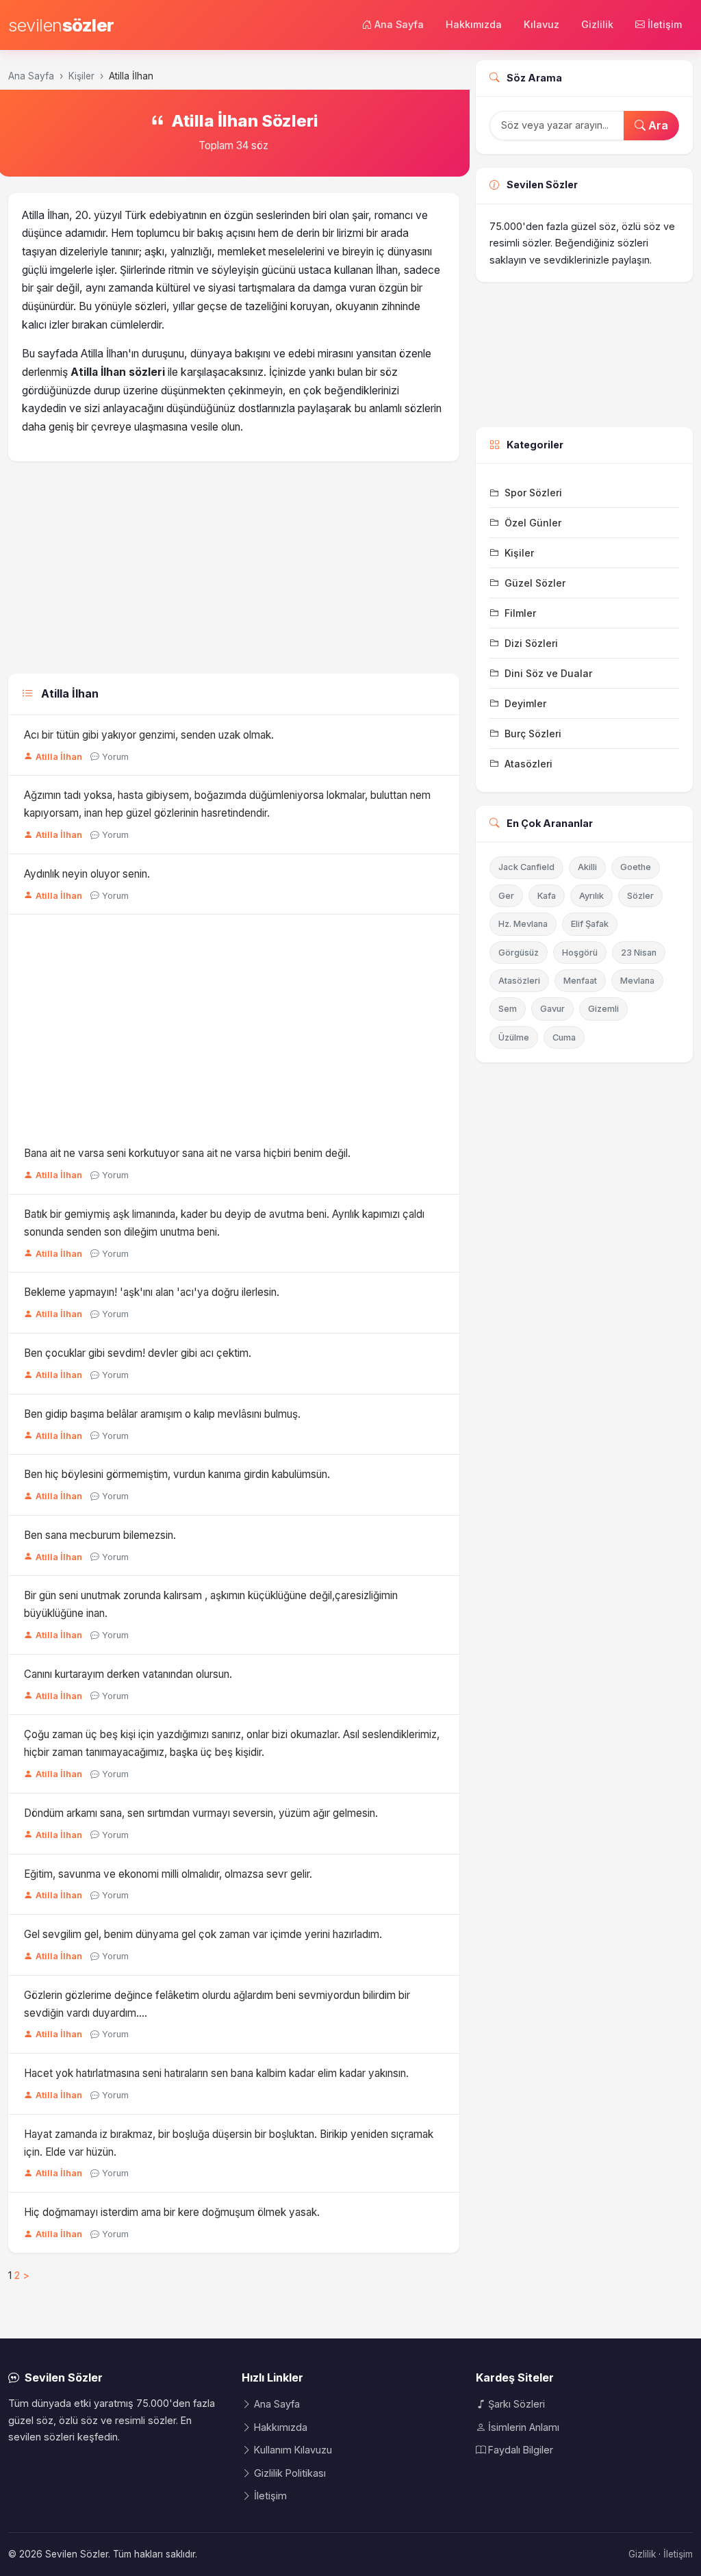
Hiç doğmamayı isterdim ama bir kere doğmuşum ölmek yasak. (172, 2212)
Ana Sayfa (399, 24)
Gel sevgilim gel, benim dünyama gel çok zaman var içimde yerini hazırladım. (203, 1934)
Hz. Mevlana (523, 924)
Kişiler (81, 76)
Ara (657, 125)
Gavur (552, 1009)
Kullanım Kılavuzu (293, 2450)
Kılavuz (541, 24)
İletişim (665, 24)
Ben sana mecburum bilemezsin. (100, 1535)
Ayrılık (591, 896)
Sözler (640, 896)
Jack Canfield (526, 867)
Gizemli (603, 1009)
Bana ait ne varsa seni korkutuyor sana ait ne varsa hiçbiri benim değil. (187, 1153)
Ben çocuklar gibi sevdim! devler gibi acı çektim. (138, 1353)
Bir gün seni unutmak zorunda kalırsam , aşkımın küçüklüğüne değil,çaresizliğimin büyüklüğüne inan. (211, 1604)
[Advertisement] (234, 571)
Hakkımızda (474, 24)
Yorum (115, 757)
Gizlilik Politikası (290, 2473)
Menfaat (580, 981)
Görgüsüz (519, 953)
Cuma (564, 1037)
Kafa (547, 896)
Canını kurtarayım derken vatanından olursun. (128, 1674)
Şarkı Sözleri (517, 2404)
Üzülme (514, 1037)
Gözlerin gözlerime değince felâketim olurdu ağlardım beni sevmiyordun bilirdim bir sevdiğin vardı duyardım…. (217, 2004)
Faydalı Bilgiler (521, 2450)
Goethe (636, 867)
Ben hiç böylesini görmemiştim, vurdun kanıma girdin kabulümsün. (177, 1474)
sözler (61, 25)
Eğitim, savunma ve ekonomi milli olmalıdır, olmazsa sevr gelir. (168, 1874)
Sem (508, 1009)
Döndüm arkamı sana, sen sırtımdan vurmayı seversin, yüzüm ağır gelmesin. (201, 1813)
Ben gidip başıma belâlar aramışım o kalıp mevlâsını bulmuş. (162, 1414)
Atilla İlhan (59, 757)
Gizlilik (597, 24)
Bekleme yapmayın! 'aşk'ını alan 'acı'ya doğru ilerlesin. (152, 1292)
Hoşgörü (580, 953)
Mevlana (637, 981)
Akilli (587, 867)
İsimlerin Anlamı (524, 2427)
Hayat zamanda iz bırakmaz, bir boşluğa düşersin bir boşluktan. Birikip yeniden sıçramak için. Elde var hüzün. (229, 2143)
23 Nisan (639, 953)
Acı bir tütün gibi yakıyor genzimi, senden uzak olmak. (149, 735)
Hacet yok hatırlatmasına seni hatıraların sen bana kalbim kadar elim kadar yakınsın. (216, 2073)
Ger (506, 896)
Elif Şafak (590, 924)
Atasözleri (519, 981)
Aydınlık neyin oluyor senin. (87, 874)
